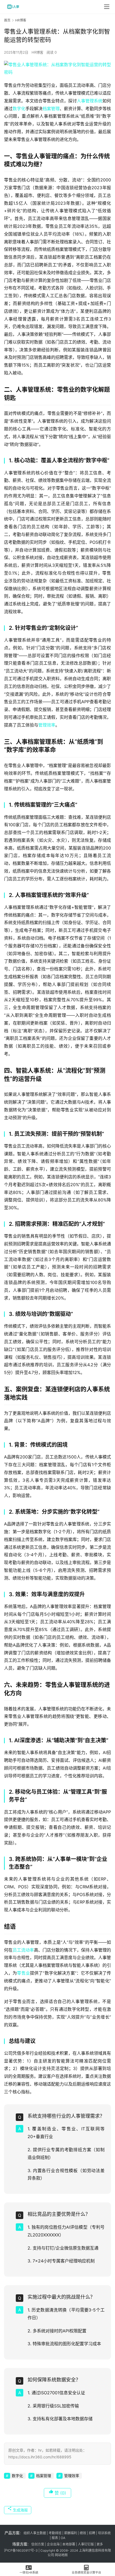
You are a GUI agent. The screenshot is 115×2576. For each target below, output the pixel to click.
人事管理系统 (90, 101)
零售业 (23, 1973)
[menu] (107, 7)
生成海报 (20, 2510)
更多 (100, 2544)
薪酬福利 (71, 2533)
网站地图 (61, 2555)
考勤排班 (55, 2533)
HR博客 (37, 52)
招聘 (92, 2533)
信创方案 (37, 2544)
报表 (55, 2538)
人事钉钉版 (86, 2544)
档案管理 (51, 109)
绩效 (83, 2533)
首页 (7, 20)
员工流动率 (23, 1950)
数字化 (19, 109)
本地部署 (69, 2544)
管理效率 (47, 725)
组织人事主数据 (35, 2533)
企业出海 (53, 2544)
